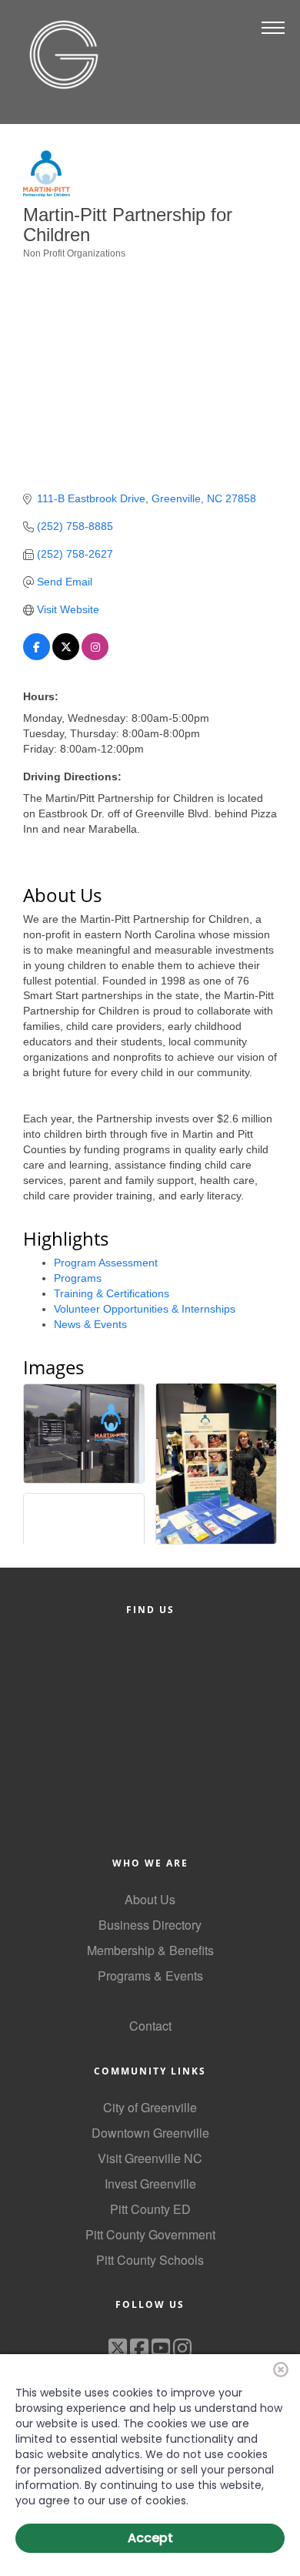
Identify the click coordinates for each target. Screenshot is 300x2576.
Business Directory (150, 1925)
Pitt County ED (150, 2209)
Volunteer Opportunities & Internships (145, 1309)
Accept (150, 2538)
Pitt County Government (150, 2234)
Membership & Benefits (150, 1950)
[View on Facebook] (37, 656)
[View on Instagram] (95, 656)
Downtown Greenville (150, 2133)
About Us (150, 1899)
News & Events (90, 1324)
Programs (78, 1278)
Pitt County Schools (150, 2260)
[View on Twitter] (66, 656)
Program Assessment (106, 1263)
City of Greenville (150, 2107)
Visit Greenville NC (150, 2158)
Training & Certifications (112, 1293)
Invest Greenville (150, 2184)
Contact (150, 2026)
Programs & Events (150, 1976)
